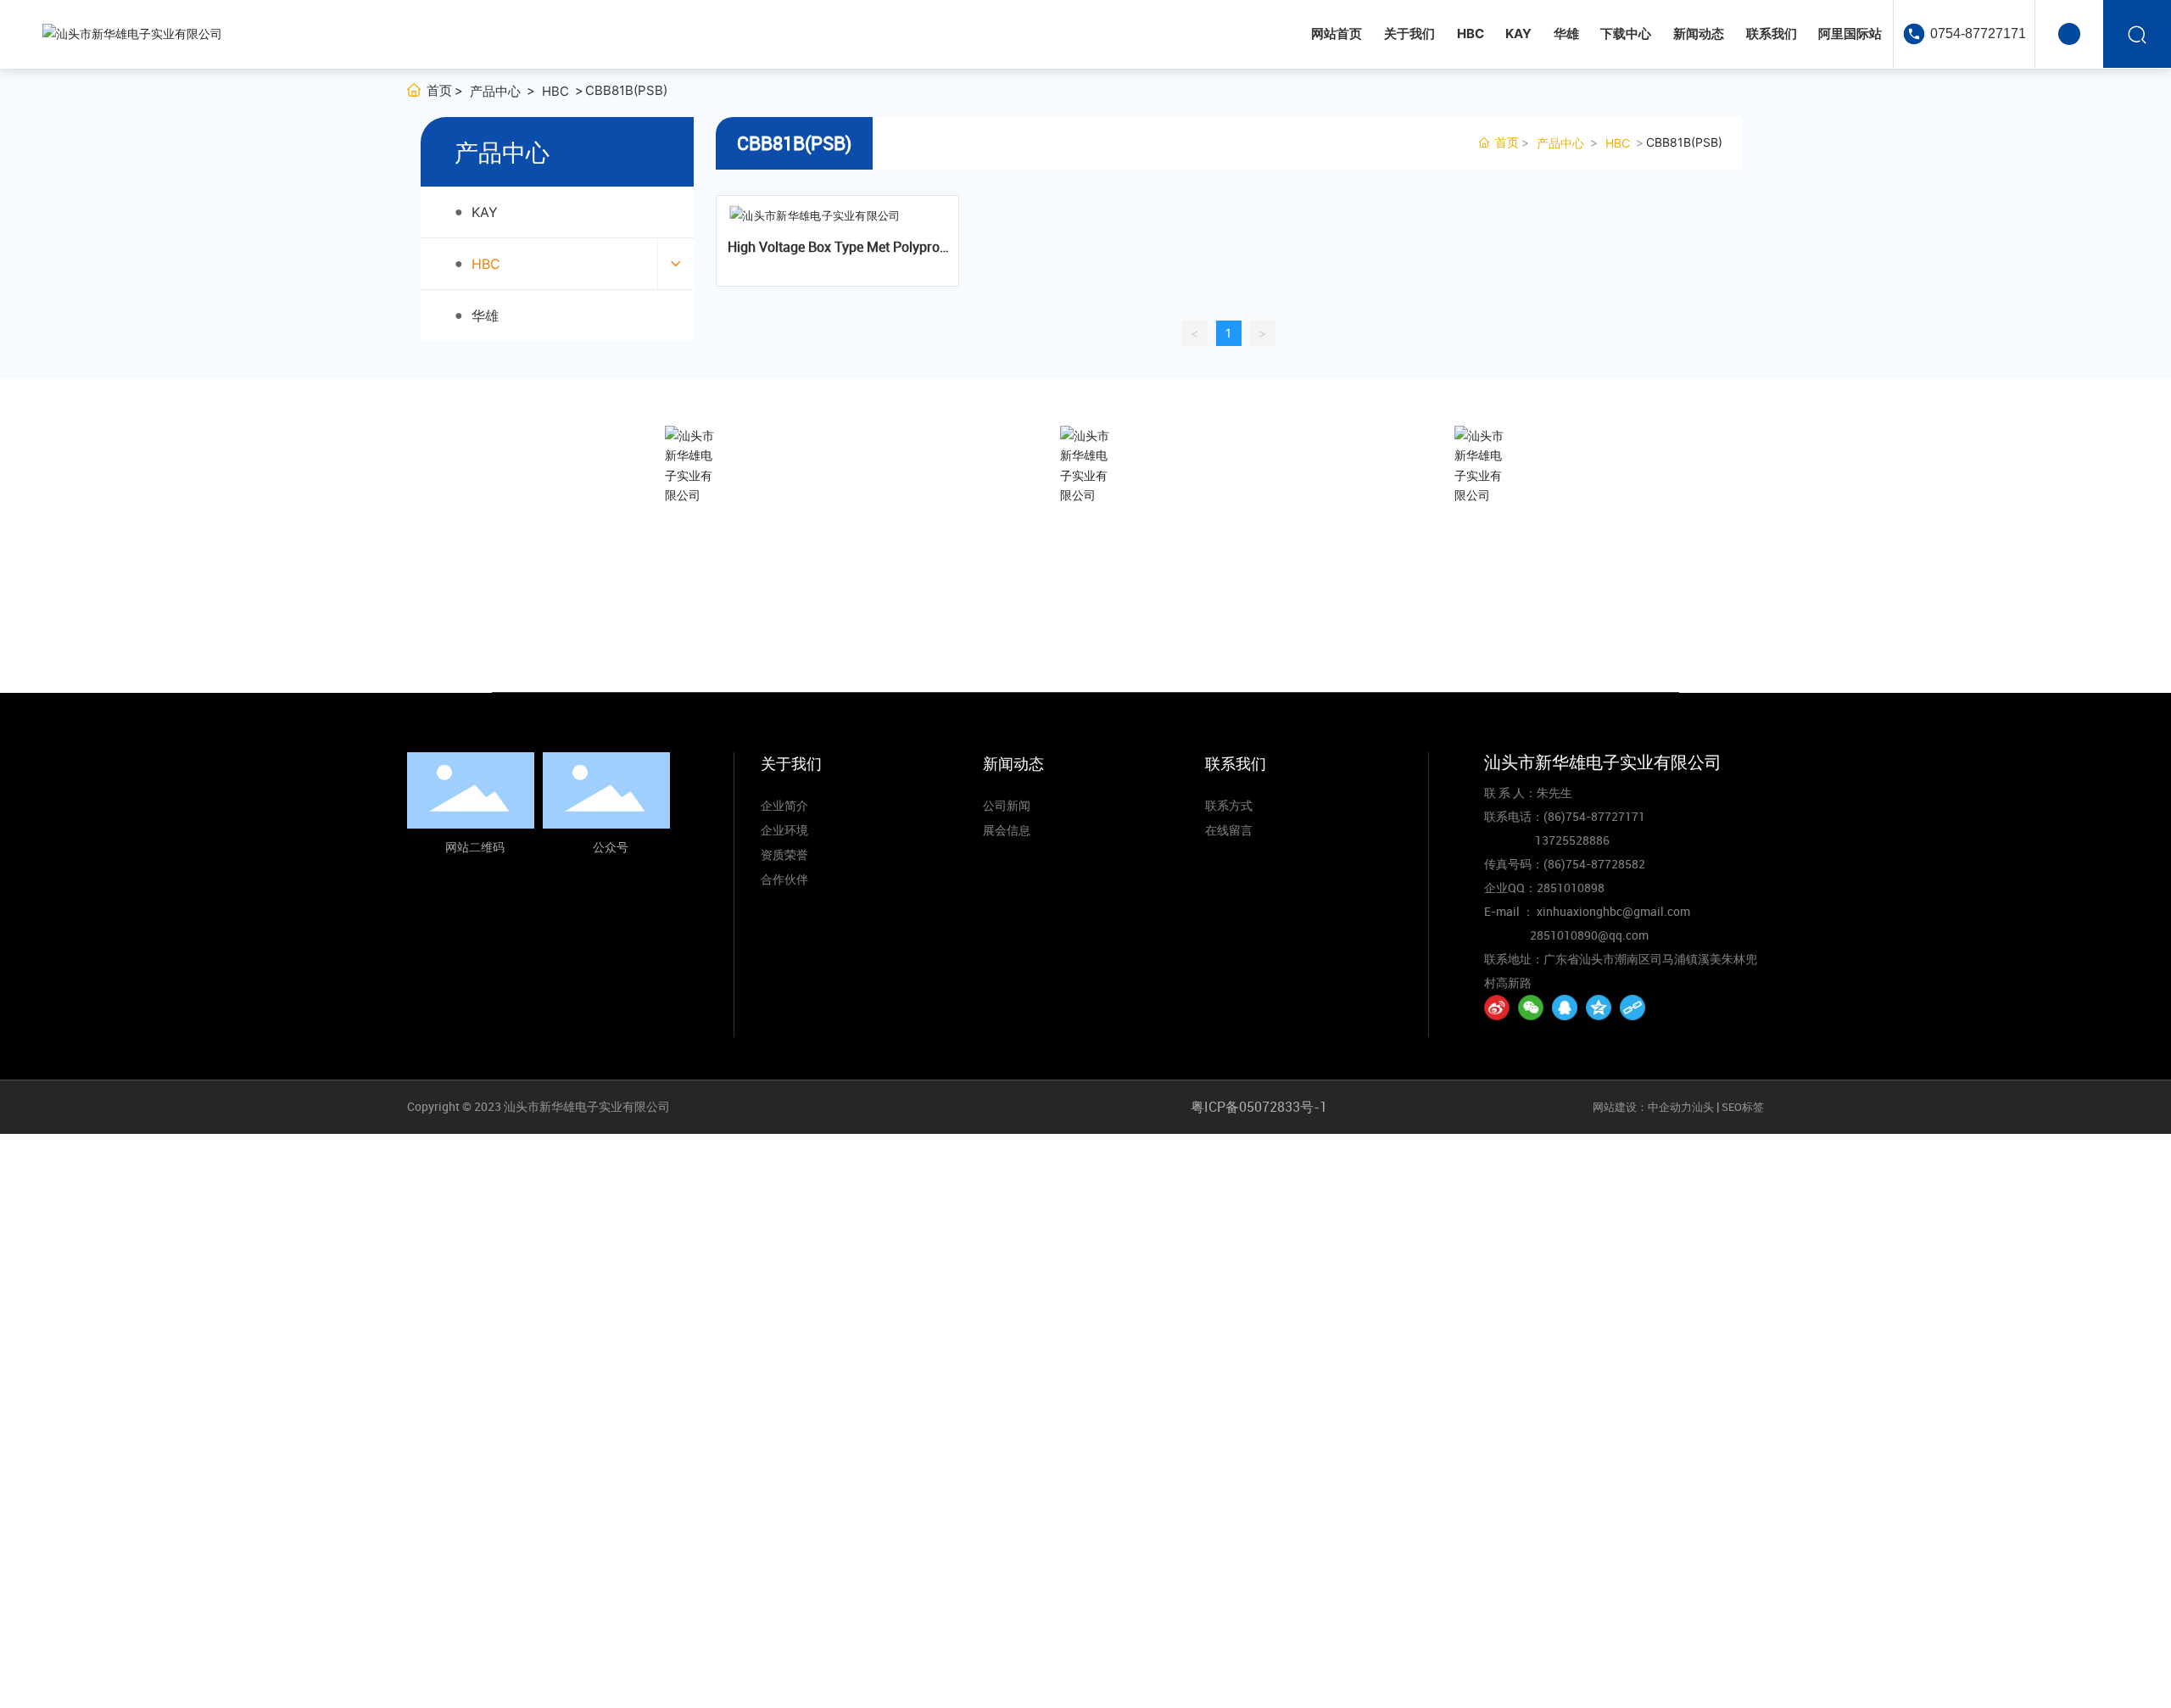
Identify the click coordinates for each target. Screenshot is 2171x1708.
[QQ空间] (1599, 1007)
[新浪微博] (1497, 1007)
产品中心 (495, 91)
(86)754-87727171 (1085, 613)
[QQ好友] (1565, 1007)
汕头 (1703, 1107)
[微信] (1531, 1007)
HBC (555, 91)
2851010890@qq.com (1589, 935)
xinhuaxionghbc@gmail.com (1482, 611)
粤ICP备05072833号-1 (1259, 1107)
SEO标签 (1743, 1107)
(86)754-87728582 (1594, 864)
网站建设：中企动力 (1642, 1107)
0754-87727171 (1978, 33)
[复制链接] (1632, 1007)
